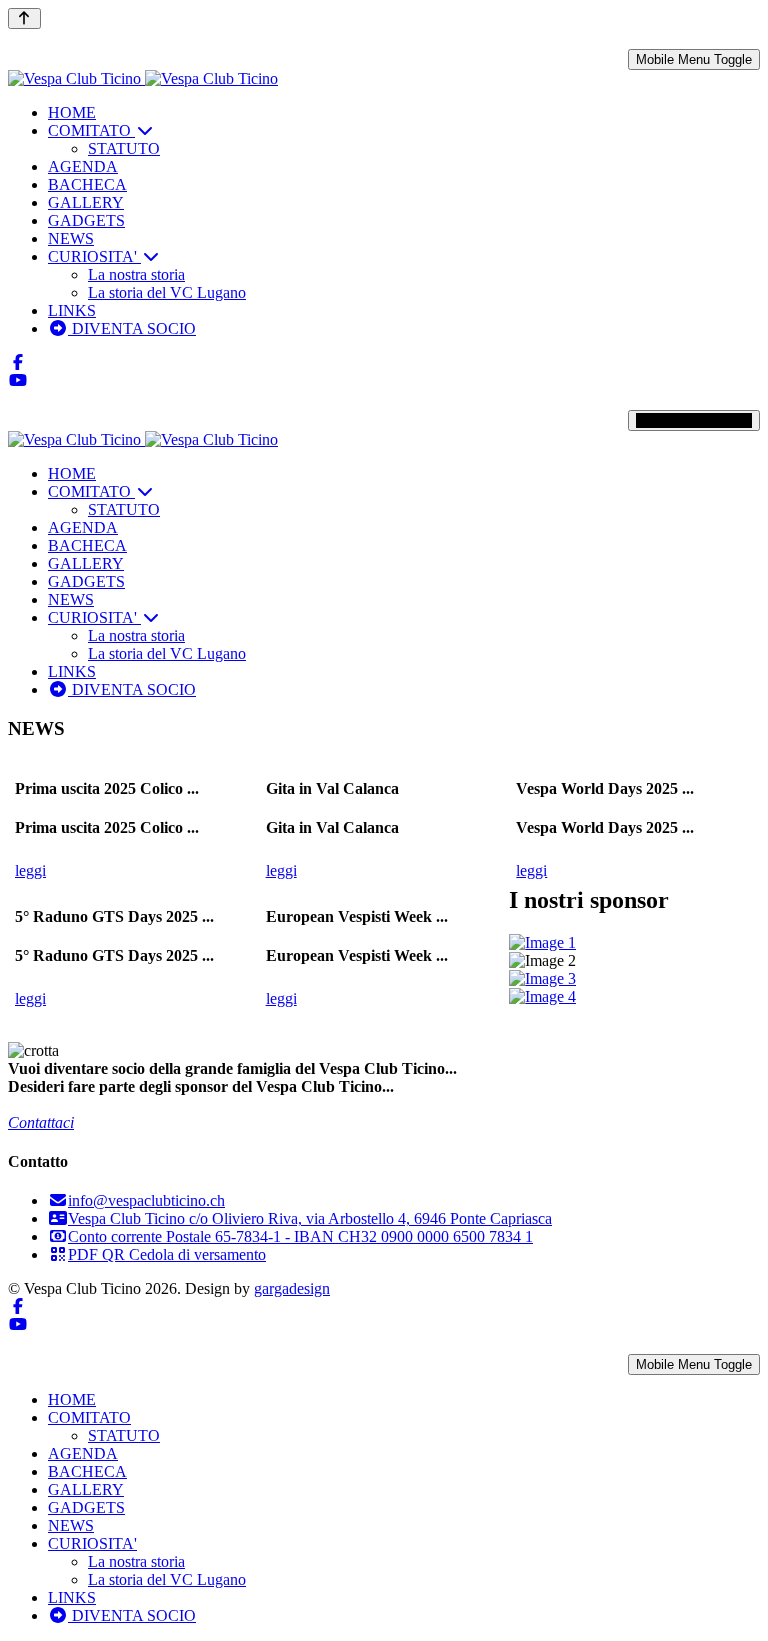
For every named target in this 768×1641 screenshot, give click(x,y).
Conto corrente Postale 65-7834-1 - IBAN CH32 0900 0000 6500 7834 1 (300, 1236)
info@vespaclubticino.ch (146, 1200)
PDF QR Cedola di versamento (167, 1254)
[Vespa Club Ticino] (143, 78)
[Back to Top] (24, 18)
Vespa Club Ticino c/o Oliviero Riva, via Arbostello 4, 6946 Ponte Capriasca (310, 1218)
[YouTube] (18, 380)
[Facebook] (18, 362)
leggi (30, 870)
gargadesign (292, 1288)
